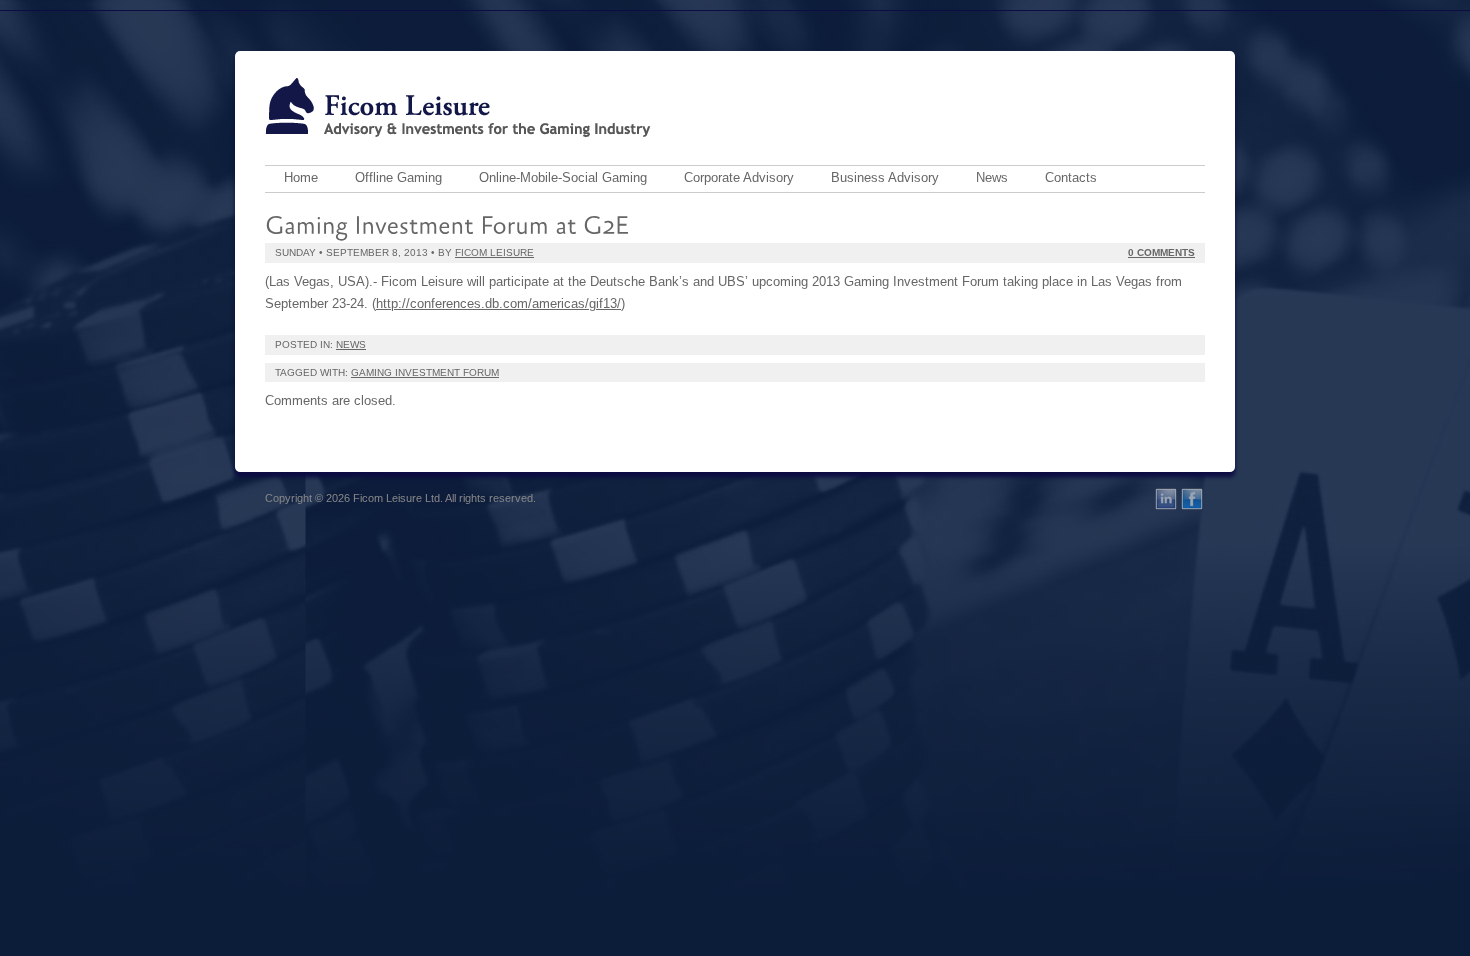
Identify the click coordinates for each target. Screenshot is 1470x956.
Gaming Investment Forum (425, 372)
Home (301, 177)
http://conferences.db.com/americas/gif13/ (498, 303)
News (992, 177)
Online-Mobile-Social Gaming (563, 177)
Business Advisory (885, 177)
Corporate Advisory (739, 177)
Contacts (1071, 177)
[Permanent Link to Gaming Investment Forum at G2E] (447, 223)
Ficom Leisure (494, 252)
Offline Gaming (398, 177)
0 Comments (1161, 252)
